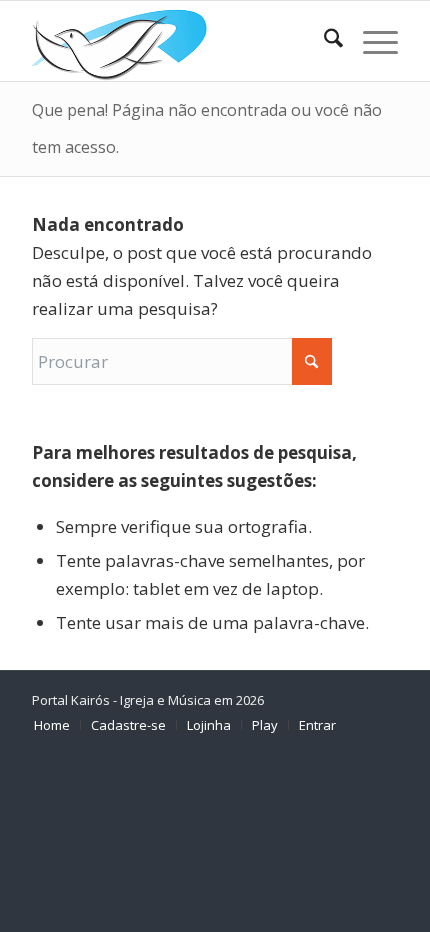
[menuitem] (323, 41)
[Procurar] (323, 41)
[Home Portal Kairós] (178, 41)
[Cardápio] (370, 41)
